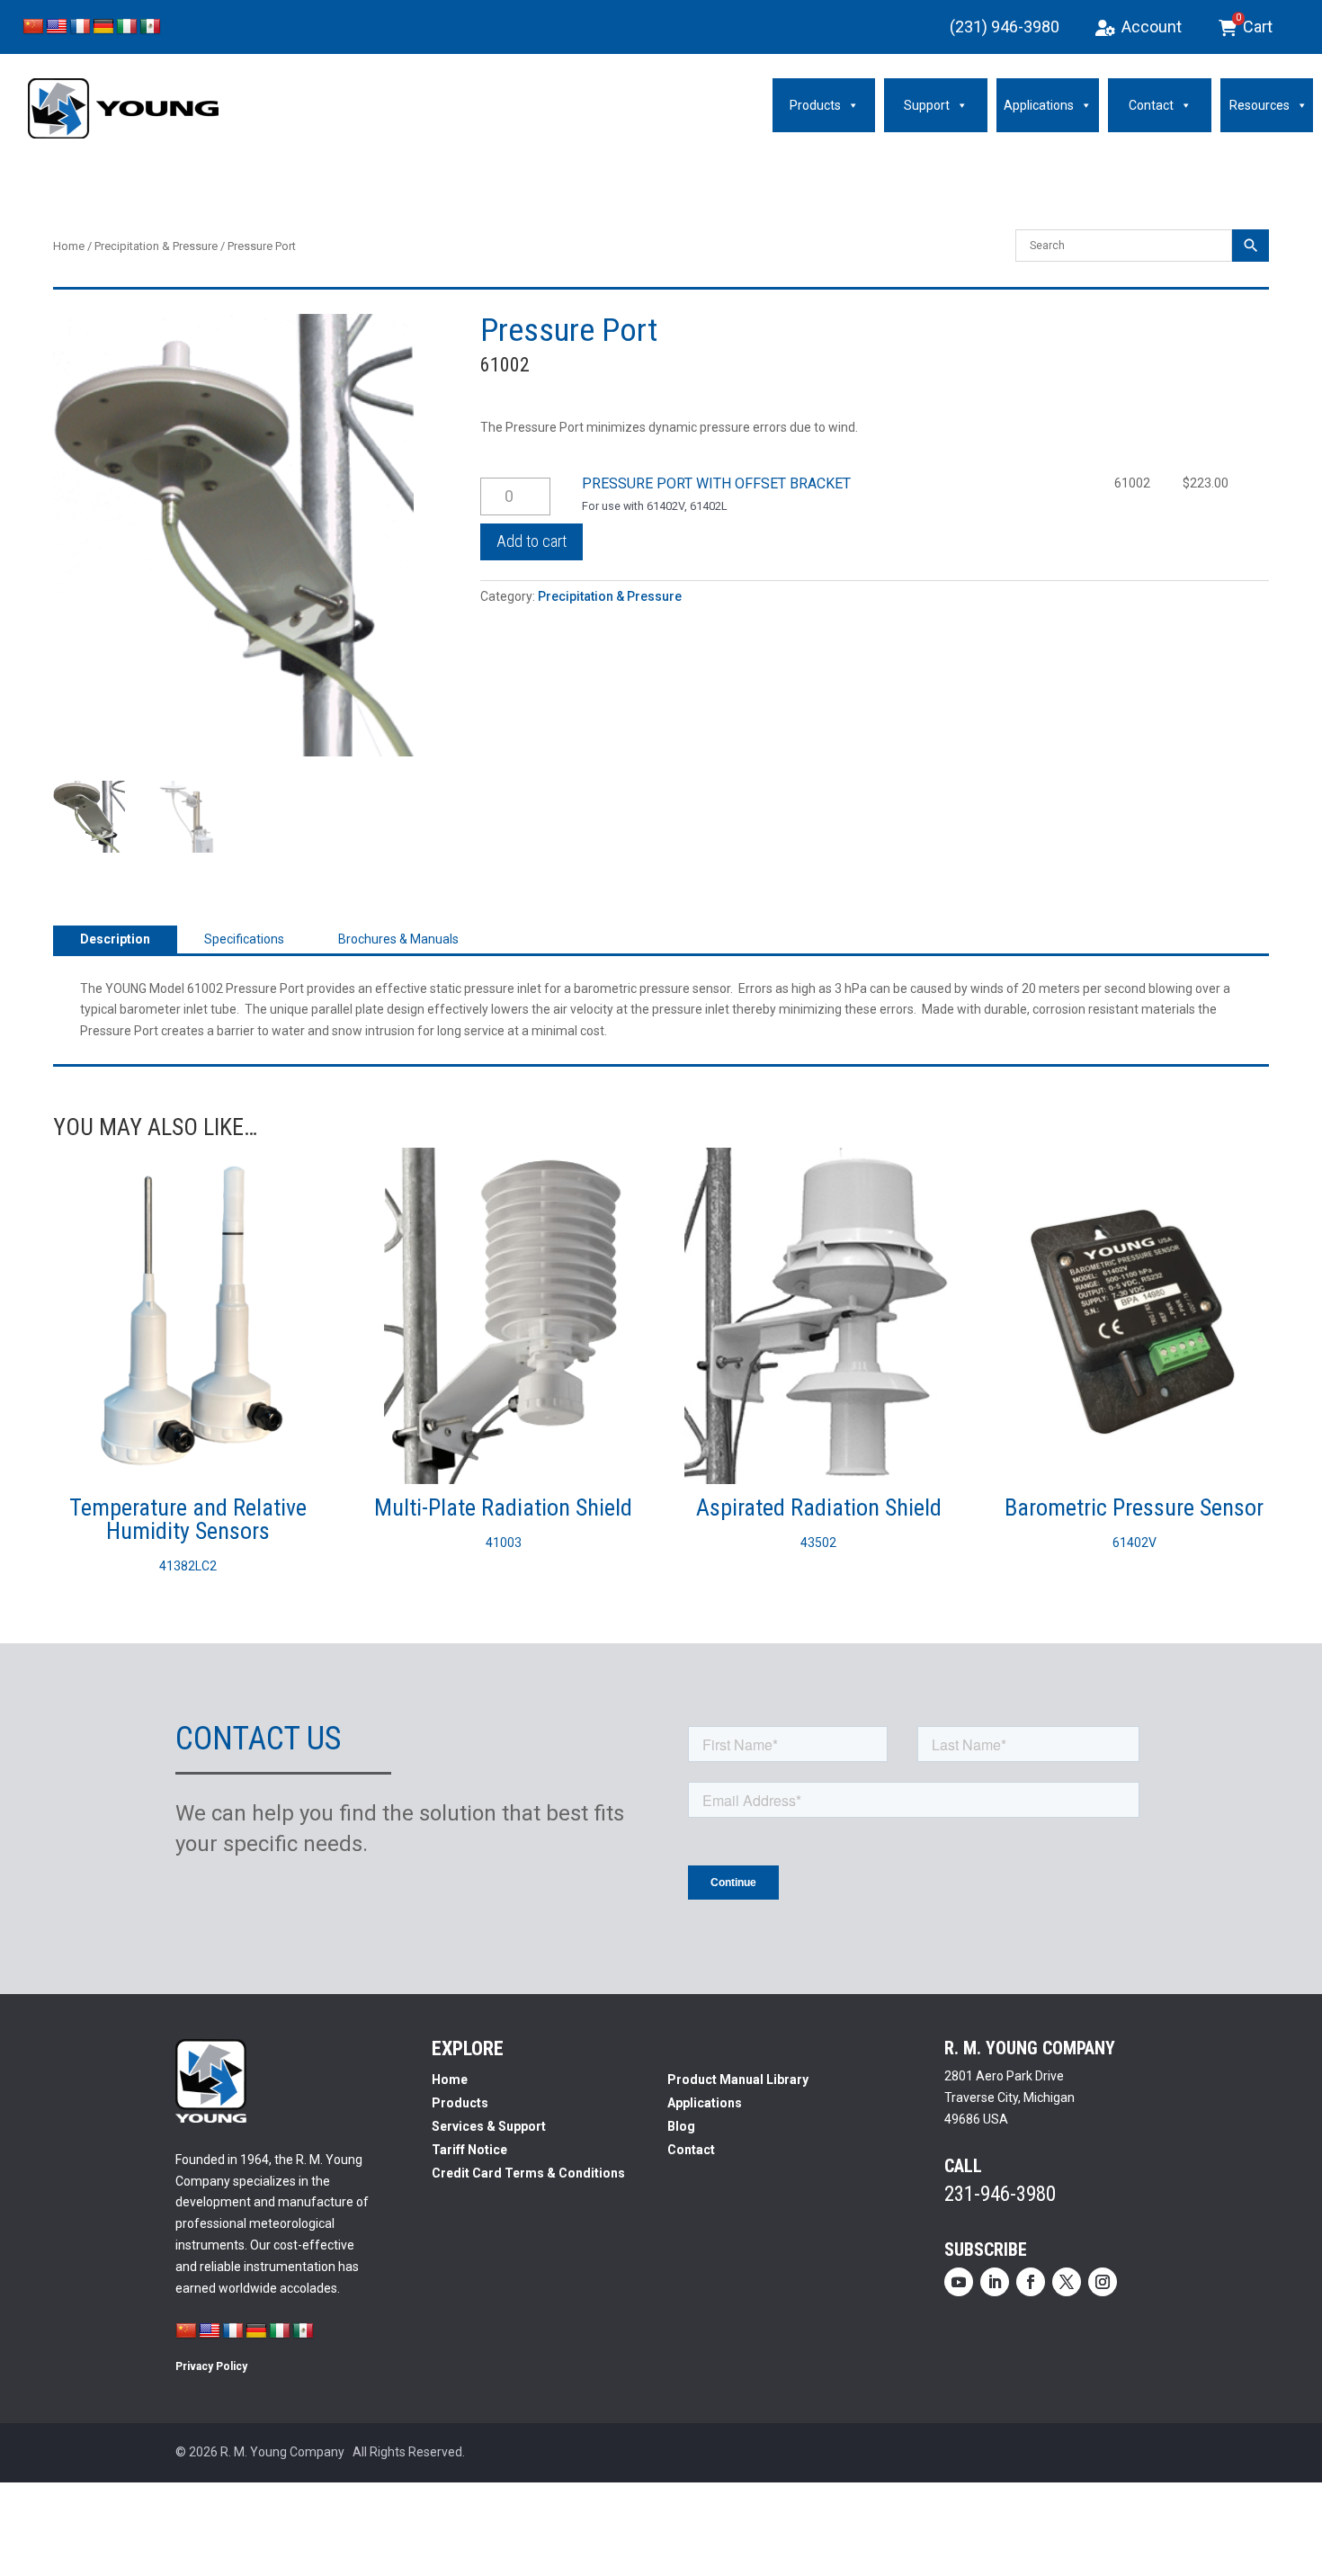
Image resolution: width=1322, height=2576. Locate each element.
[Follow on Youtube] (959, 2282)
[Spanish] (150, 27)
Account (1152, 27)
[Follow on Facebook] (1031, 2282)
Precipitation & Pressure (156, 246)
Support (927, 105)
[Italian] (127, 27)
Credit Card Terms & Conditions (528, 2173)
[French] (80, 27)
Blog (681, 2126)
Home (69, 246)
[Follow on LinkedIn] (995, 2282)
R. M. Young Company (282, 2452)
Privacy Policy (211, 2366)
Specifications (244, 939)
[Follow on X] (1067, 2282)
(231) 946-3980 (1005, 27)
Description (115, 939)
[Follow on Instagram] (1103, 2282)
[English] (57, 27)
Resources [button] (1259, 105)
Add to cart (531, 541)
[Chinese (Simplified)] (33, 27)
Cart (1255, 24)
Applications (1039, 105)
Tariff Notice (469, 2150)
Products (815, 105)
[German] (103, 27)
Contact (1151, 105)
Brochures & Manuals (398, 939)
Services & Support (489, 2126)
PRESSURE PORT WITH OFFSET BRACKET (716, 483)
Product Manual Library (738, 2080)
